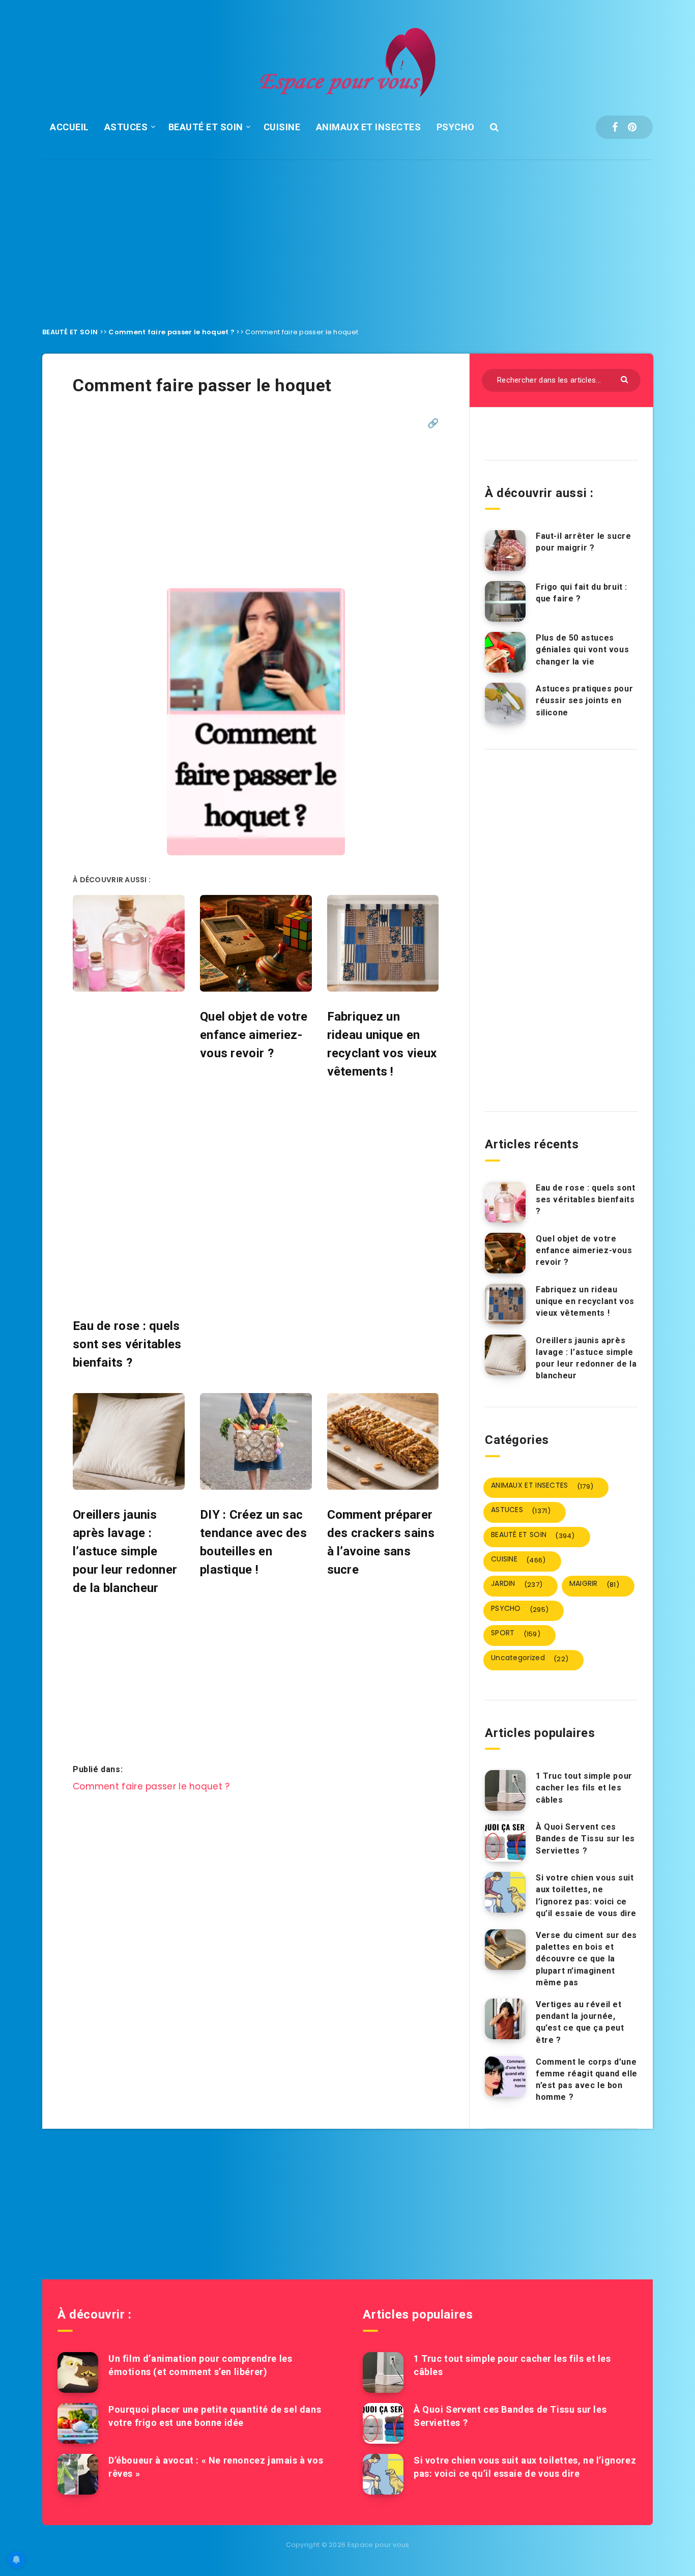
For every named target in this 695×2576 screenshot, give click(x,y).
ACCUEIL (69, 127)
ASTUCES (126, 127)
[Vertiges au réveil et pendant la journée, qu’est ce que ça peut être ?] (505, 2019)
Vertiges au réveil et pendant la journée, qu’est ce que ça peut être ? (580, 2022)
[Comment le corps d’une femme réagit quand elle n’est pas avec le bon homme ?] (505, 2076)
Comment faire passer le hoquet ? (171, 332)
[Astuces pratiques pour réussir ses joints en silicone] (505, 703)
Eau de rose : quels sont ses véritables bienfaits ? (585, 1199)
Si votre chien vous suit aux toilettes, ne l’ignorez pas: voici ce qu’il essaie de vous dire (586, 1895)
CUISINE (282, 127)
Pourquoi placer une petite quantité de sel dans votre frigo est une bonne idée (215, 2416)
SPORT (516, 1633)
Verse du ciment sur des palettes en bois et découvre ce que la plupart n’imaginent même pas (586, 1959)
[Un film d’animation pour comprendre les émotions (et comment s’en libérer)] (78, 2372)
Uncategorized (530, 1658)
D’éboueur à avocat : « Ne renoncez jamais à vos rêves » (216, 2467)
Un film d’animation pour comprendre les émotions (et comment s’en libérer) (200, 2365)
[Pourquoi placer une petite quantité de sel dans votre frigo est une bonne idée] (78, 2423)
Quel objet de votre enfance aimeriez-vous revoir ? (584, 1250)
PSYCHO (456, 127)
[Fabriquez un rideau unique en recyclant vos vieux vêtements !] (505, 1304)
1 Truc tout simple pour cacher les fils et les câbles (584, 1788)
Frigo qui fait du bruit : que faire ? (582, 593)
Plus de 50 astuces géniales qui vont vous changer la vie (582, 649)
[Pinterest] (632, 127)
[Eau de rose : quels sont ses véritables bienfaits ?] (505, 1202)
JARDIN (517, 1584)
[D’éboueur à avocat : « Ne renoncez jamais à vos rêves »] (78, 2474)
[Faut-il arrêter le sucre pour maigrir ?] (505, 551)
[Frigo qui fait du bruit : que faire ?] (505, 601)
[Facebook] (615, 127)
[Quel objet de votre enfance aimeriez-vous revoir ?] (505, 1253)
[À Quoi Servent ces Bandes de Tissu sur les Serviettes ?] (505, 1841)
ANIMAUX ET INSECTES (369, 127)
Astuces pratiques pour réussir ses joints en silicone (584, 700)
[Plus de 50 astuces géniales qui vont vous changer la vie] (505, 652)
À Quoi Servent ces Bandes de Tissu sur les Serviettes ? (585, 1839)
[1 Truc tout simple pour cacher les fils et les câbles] (505, 1790)
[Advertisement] (347, 236)
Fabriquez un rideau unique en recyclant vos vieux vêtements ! (585, 1301)
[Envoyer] (626, 379)
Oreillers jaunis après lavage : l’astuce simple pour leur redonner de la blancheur (586, 1358)
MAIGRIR (594, 1584)
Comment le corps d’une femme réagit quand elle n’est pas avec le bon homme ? (587, 2080)
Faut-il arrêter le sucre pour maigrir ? (583, 542)
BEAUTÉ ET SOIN (206, 127)
